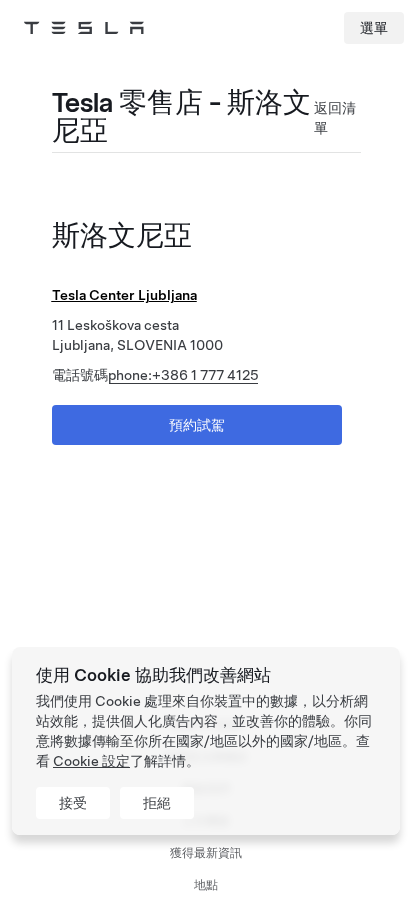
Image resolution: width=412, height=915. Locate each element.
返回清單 (335, 118)
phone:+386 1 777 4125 (183, 375)
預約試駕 (197, 425)
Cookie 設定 (91, 761)
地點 (206, 885)
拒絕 (157, 803)
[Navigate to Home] (84, 28)
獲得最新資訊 (206, 853)
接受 (73, 803)
